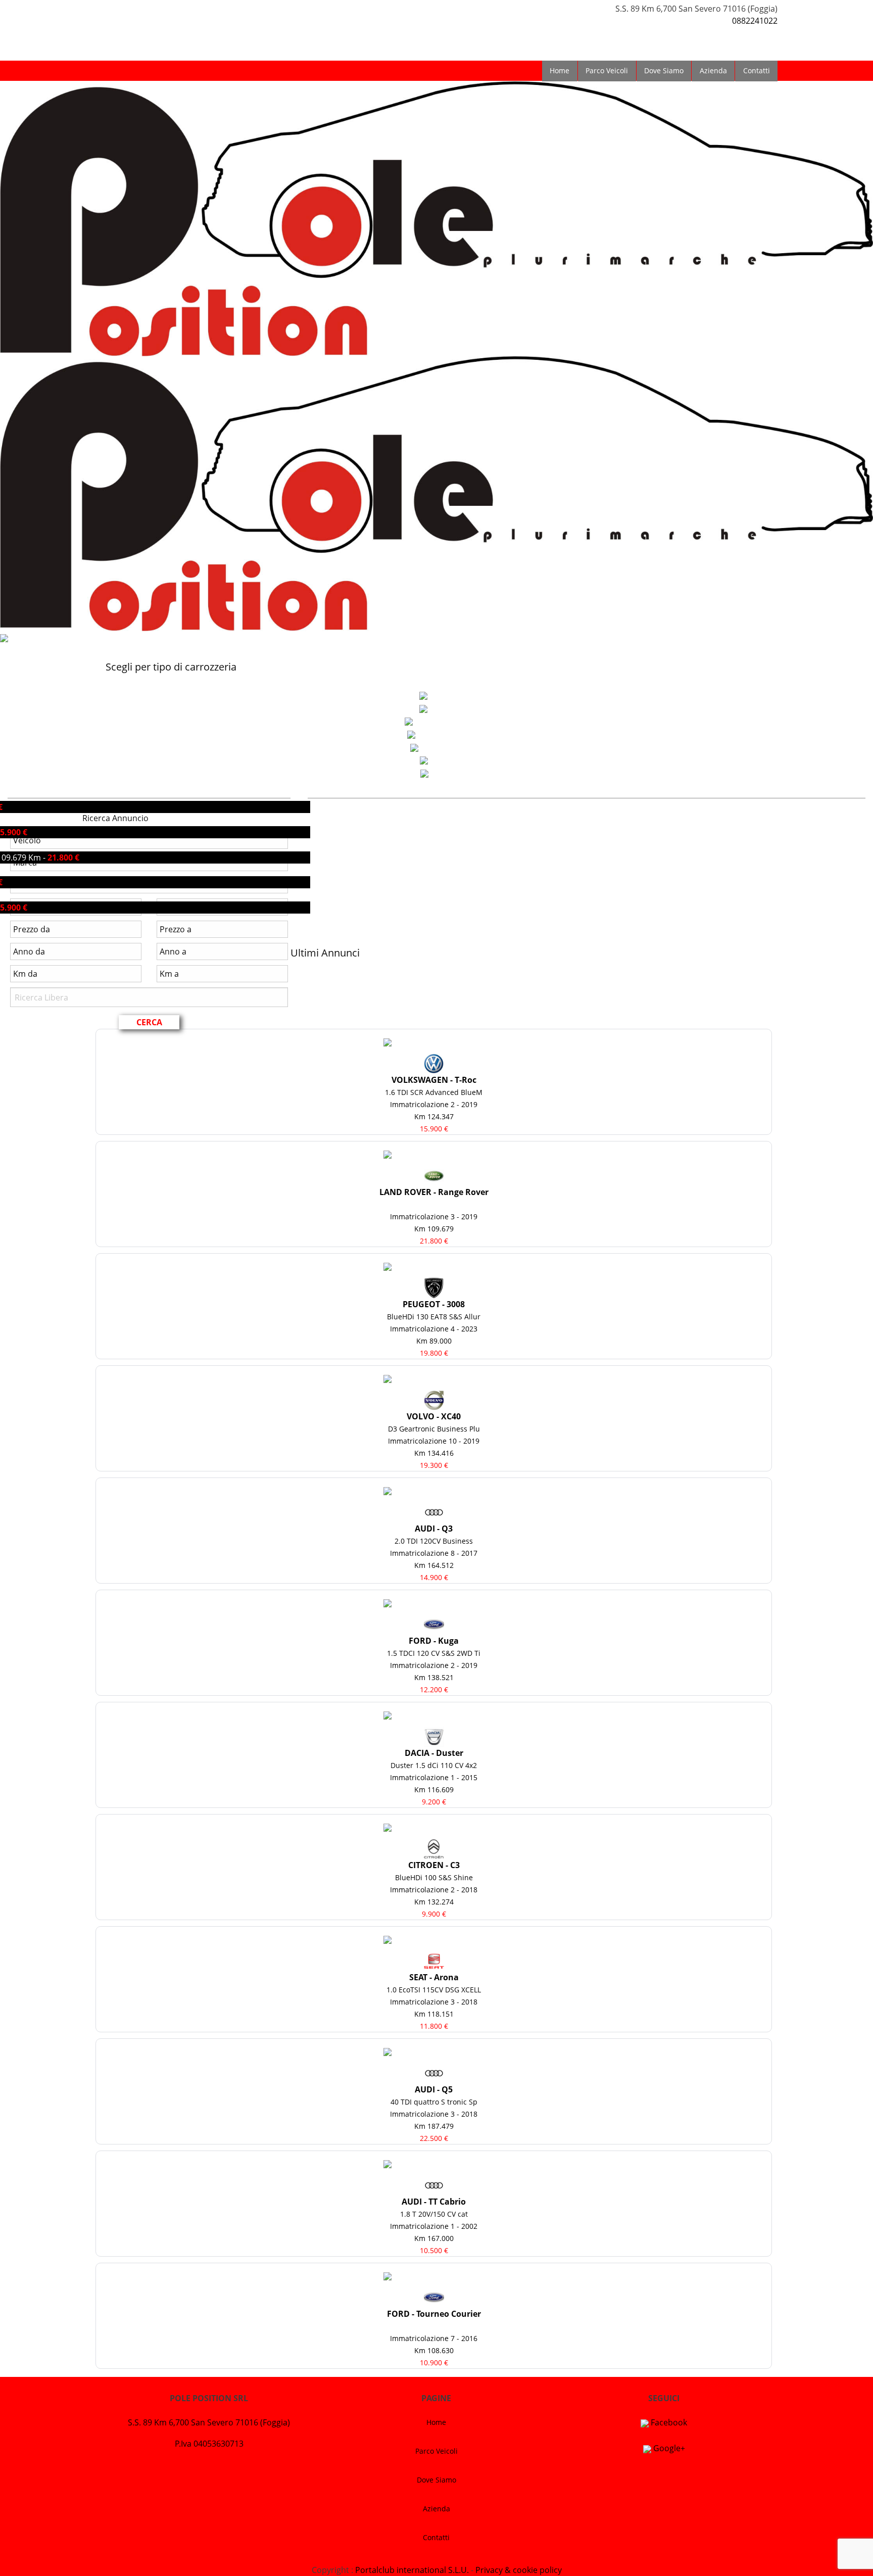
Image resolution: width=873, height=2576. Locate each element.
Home (560, 70)
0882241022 (755, 21)
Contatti (757, 70)
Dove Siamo (664, 70)
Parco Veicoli (607, 70)
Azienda (713, 70)
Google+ (668, 2448)
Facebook (668, 2422)
